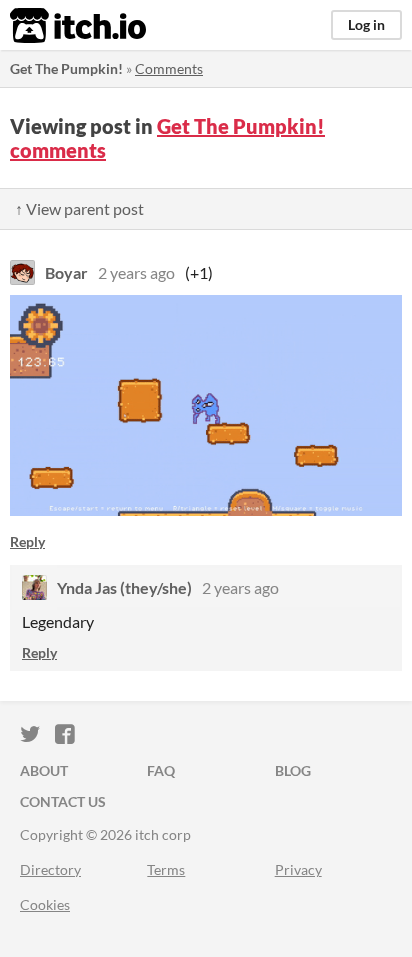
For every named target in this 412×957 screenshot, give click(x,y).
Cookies (45, 904)
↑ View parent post (79, 208)
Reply (27, 541)
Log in (366, 24)
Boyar (66, 272)
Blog (293, 770)
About (44, 770)
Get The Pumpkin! (66, 68)
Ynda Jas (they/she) (124, 587)
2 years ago (136, 272)
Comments (169, 68)
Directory (50, 869)
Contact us (63, 801)
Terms (166, 869)
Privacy (298, 869)
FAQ (161, 770)
